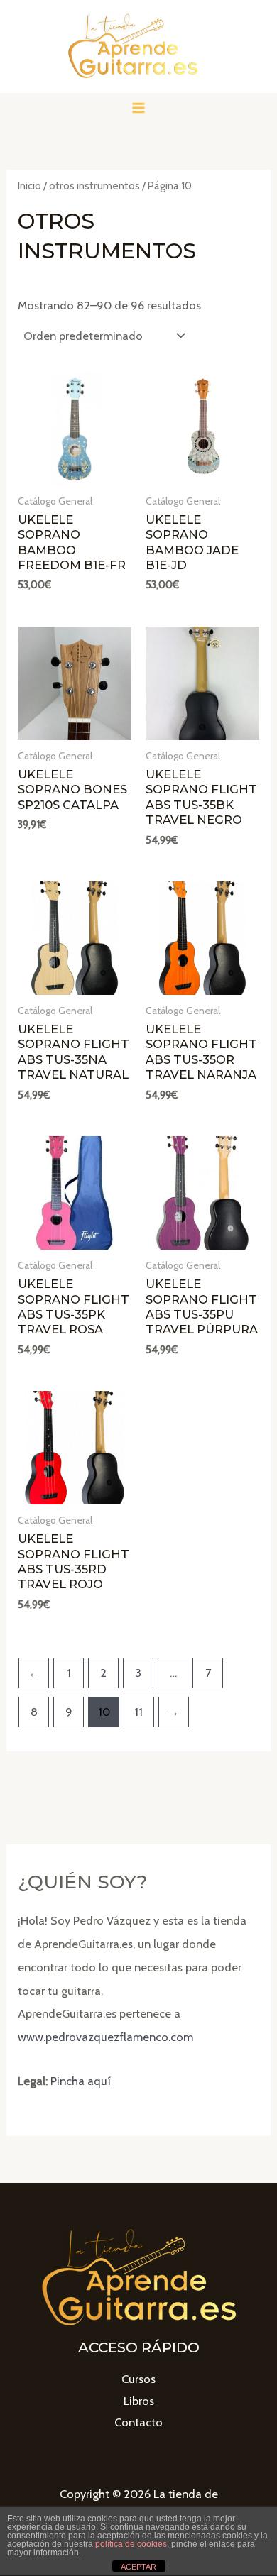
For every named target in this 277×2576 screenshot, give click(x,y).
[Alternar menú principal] (139, 108)
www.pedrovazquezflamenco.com (105, 2037)
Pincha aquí (81, 2081)
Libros (139, 2401)
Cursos (138, 2379)
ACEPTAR (138, 2567)
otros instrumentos (94, 186)
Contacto (138, 2422)
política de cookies (131, 2544)
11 (138, 1712)
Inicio (29, 186)
